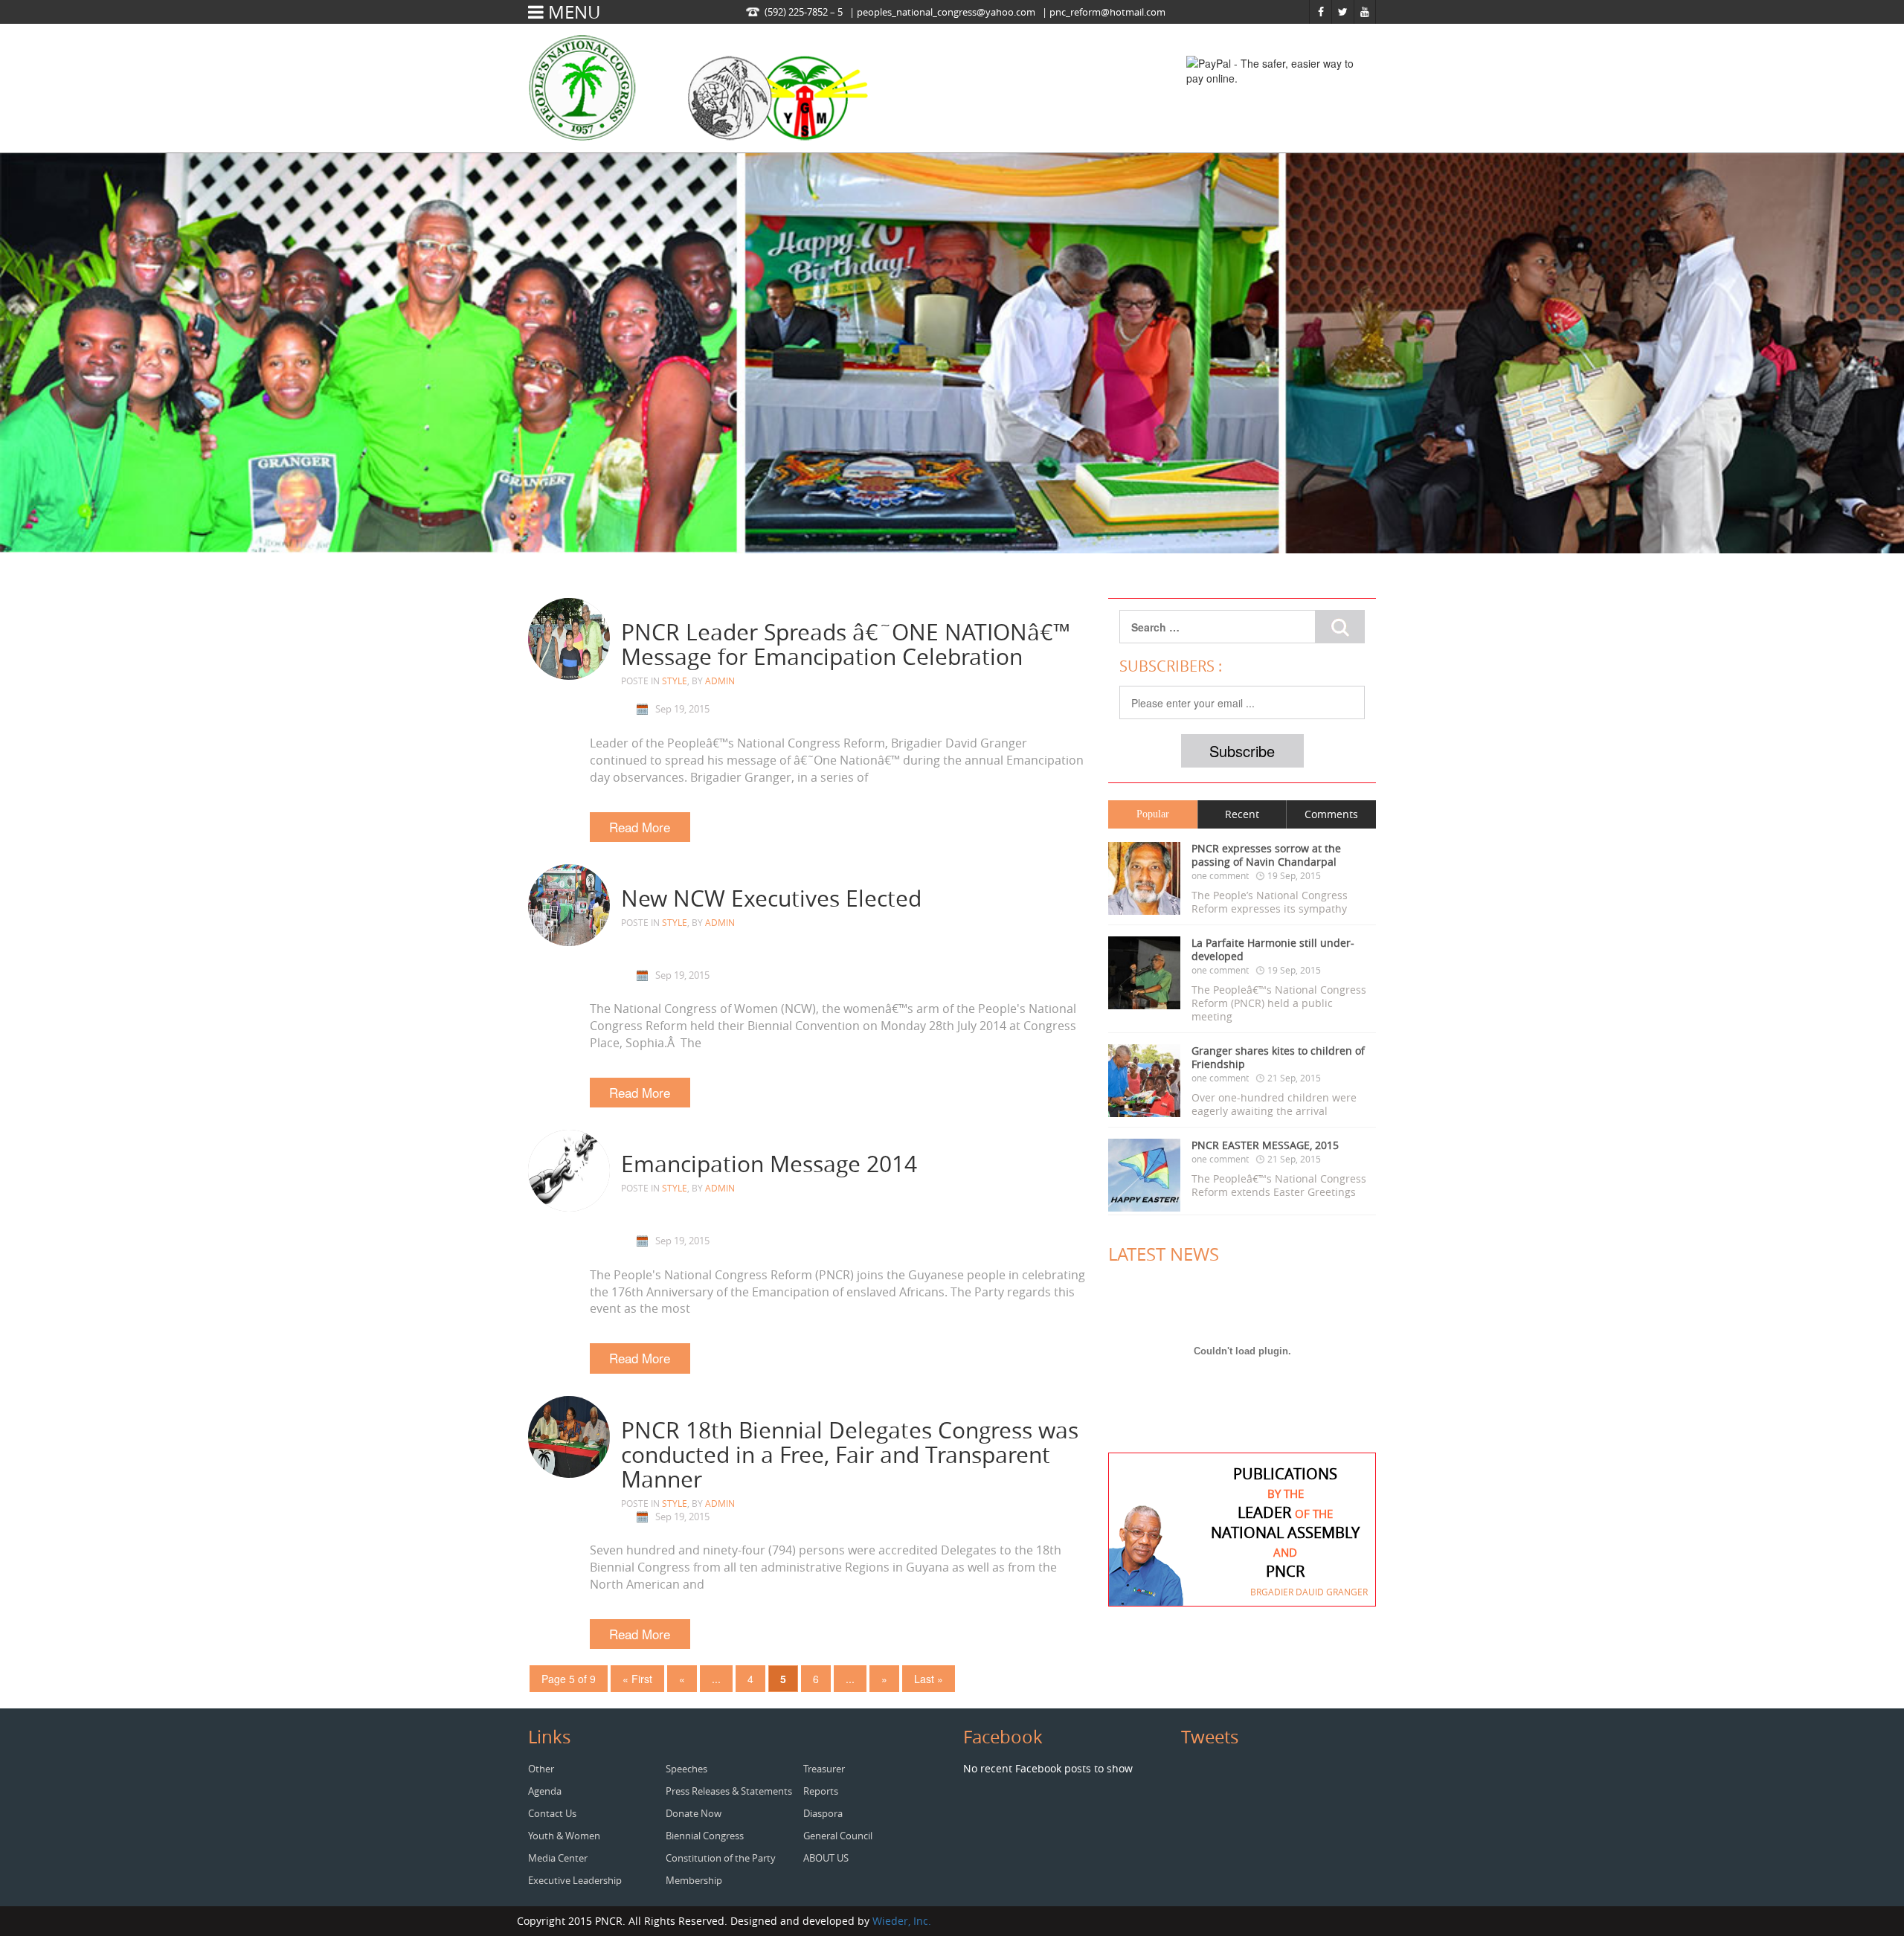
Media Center (558, 1858)
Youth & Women (564, 1836)
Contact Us (552, 1813)
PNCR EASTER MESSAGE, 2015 (1265, 1145)
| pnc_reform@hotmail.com (1104, 12)
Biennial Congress (705, 1836)
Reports (821, 1791)
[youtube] (1365, 12)
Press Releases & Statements (729, 1791)
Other (541, 1769)
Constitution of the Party (721, 1858)
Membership (694, 1880)
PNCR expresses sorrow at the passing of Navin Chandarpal (1266, 855)
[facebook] (1321, 12)
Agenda (545, 1791)
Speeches (686, 1769)
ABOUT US (826, 1858)
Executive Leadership (575, 1880)
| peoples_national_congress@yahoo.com (942, 12)
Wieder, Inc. (902, 1921)
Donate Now (694, 1813)
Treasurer (824, 1769)
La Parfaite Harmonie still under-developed (1273, 950)
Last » (929, 1679)
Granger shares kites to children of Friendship (1278, 1058)
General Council (838, 1836)
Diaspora (823, 1813)
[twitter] (1343, 12)
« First (637, 1679)
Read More (640, 827)
